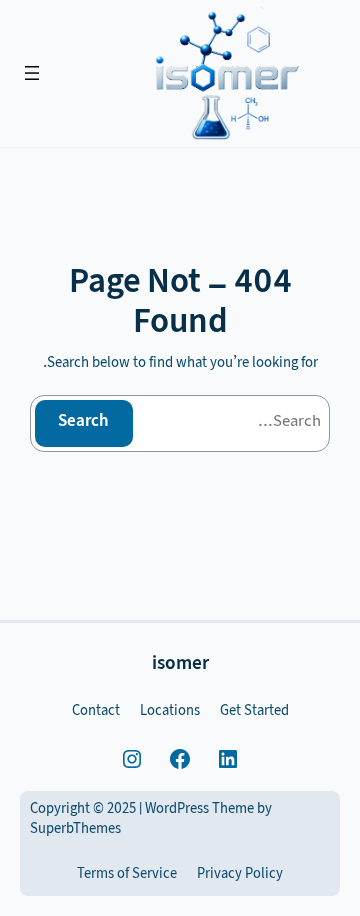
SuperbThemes (75, 830)
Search (83, 422)
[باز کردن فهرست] (32, 73)
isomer (180, 665)
